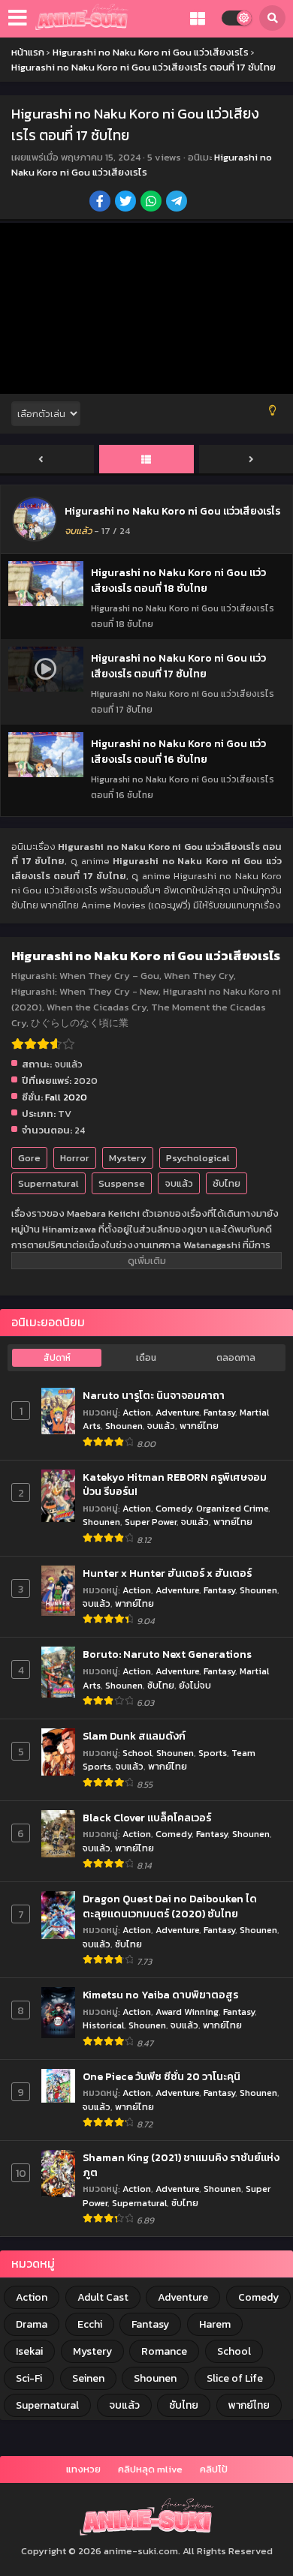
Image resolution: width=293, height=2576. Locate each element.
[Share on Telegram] (178, 203)
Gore (29, 1158)
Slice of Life (235, 2378)
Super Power (151, 1522)
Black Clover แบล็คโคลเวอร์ (147, 1818)
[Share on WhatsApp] (152, 203)
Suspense (122, 1183)
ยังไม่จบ (195, 1685)
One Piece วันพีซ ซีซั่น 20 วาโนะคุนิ (162, 2077)
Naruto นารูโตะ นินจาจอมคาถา (154, 1396)
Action (137, 1412)
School (137, 1753)
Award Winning (187, 2012)
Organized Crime (232, 1508)
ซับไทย (227, 1183)
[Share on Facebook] (101, 203)
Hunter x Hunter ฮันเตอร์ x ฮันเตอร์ (167, 1574)
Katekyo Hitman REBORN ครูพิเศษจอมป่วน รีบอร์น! (175, 1485)
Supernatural (48, 1183)
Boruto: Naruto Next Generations (167, 1655)
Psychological (198, 1158)
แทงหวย (83, 2469)
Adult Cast (103, 2297)
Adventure (177, 1412)
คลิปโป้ (214, 2469)
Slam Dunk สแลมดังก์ (134, 1737)
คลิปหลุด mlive (150, 2469)
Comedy (174, 1508)
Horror (75, 1158)
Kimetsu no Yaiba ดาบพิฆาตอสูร (160, 1995)
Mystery (128, 1158)
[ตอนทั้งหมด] (146, 460)
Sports (213, 1753)
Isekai (29, 2351)
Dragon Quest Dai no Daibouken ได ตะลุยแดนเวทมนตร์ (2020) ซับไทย (170, 1906)
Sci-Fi (29, 2378)
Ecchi (90, 2324)
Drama (32, 2324)
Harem (215, 2324)
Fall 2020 (66, 1097)
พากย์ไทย (199, 1426)
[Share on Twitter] (127, 203)
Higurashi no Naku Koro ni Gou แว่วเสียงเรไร (142, 165)
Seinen (88, 2378)
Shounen (124, 1426)
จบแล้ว (179, 1183)
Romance (164, 2351)
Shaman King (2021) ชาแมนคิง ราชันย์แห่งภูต (181, 2165)
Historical (103, 2025)
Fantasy (219, 1412)
